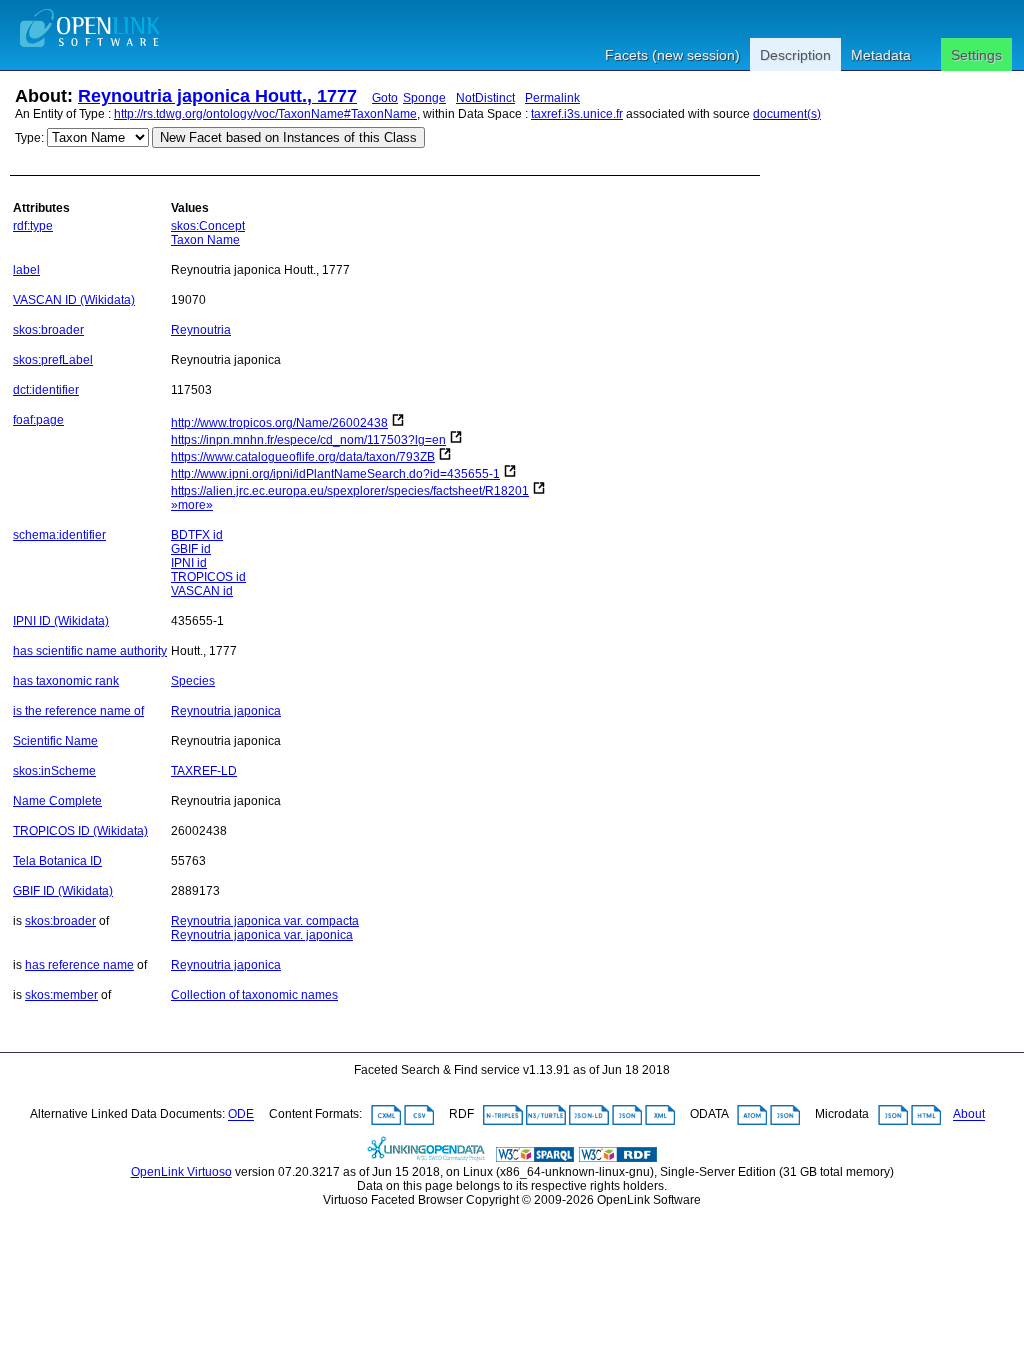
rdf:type (33, 226)
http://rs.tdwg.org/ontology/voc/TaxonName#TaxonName (265, 114)
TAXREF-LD (204, 771)
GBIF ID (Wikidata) (63, 891)
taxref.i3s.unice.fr (577, 114)
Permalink (552, 98)
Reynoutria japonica (226, 711)
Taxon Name (205, 240)
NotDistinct (485, 98)
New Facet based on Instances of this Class (288, 137)
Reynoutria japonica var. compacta (265, 921)
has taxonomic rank (66, 681)
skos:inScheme (54, 771)
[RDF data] (618, 1158)
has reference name (79, 965)
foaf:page (38, 420)
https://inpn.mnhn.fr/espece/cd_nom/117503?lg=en (308, 440)
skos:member (61, 995)
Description (795, 55)
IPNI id (189, 563)
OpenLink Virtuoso (181, 1172)
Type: (29, 138)
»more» (192, 505)
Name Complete (57, 801)
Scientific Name (55, 741)
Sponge (424, 98)
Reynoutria (201, 330)
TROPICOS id (208, 577)
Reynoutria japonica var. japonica (262, 935)
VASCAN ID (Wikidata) (74, 300)
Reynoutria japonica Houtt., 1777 (217, 96)
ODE (241, 1115)
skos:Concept (208, 226)
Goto (385, 98)
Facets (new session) (672, 55)
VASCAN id (202, 591)
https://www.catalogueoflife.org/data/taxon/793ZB (303, 457)
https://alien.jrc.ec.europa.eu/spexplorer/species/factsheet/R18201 (350, 491)
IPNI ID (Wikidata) (61, 621)
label (26, 270)
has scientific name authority (90, 651)
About (969, 1115)
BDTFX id (197, 535)
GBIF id (191, 549)
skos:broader (48, 330)
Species (193, 681)
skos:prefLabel (53, 360)
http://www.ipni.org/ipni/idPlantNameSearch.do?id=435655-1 (335, 474)
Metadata (881, 55)
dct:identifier (46, 390)
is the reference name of (78, 711)
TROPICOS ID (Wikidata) (80, 831)
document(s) (787, 114)
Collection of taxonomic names (254, 995)
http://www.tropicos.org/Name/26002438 (279, 423)
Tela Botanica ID (57, 861)
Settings (976, 55)
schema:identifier (59, 535)
